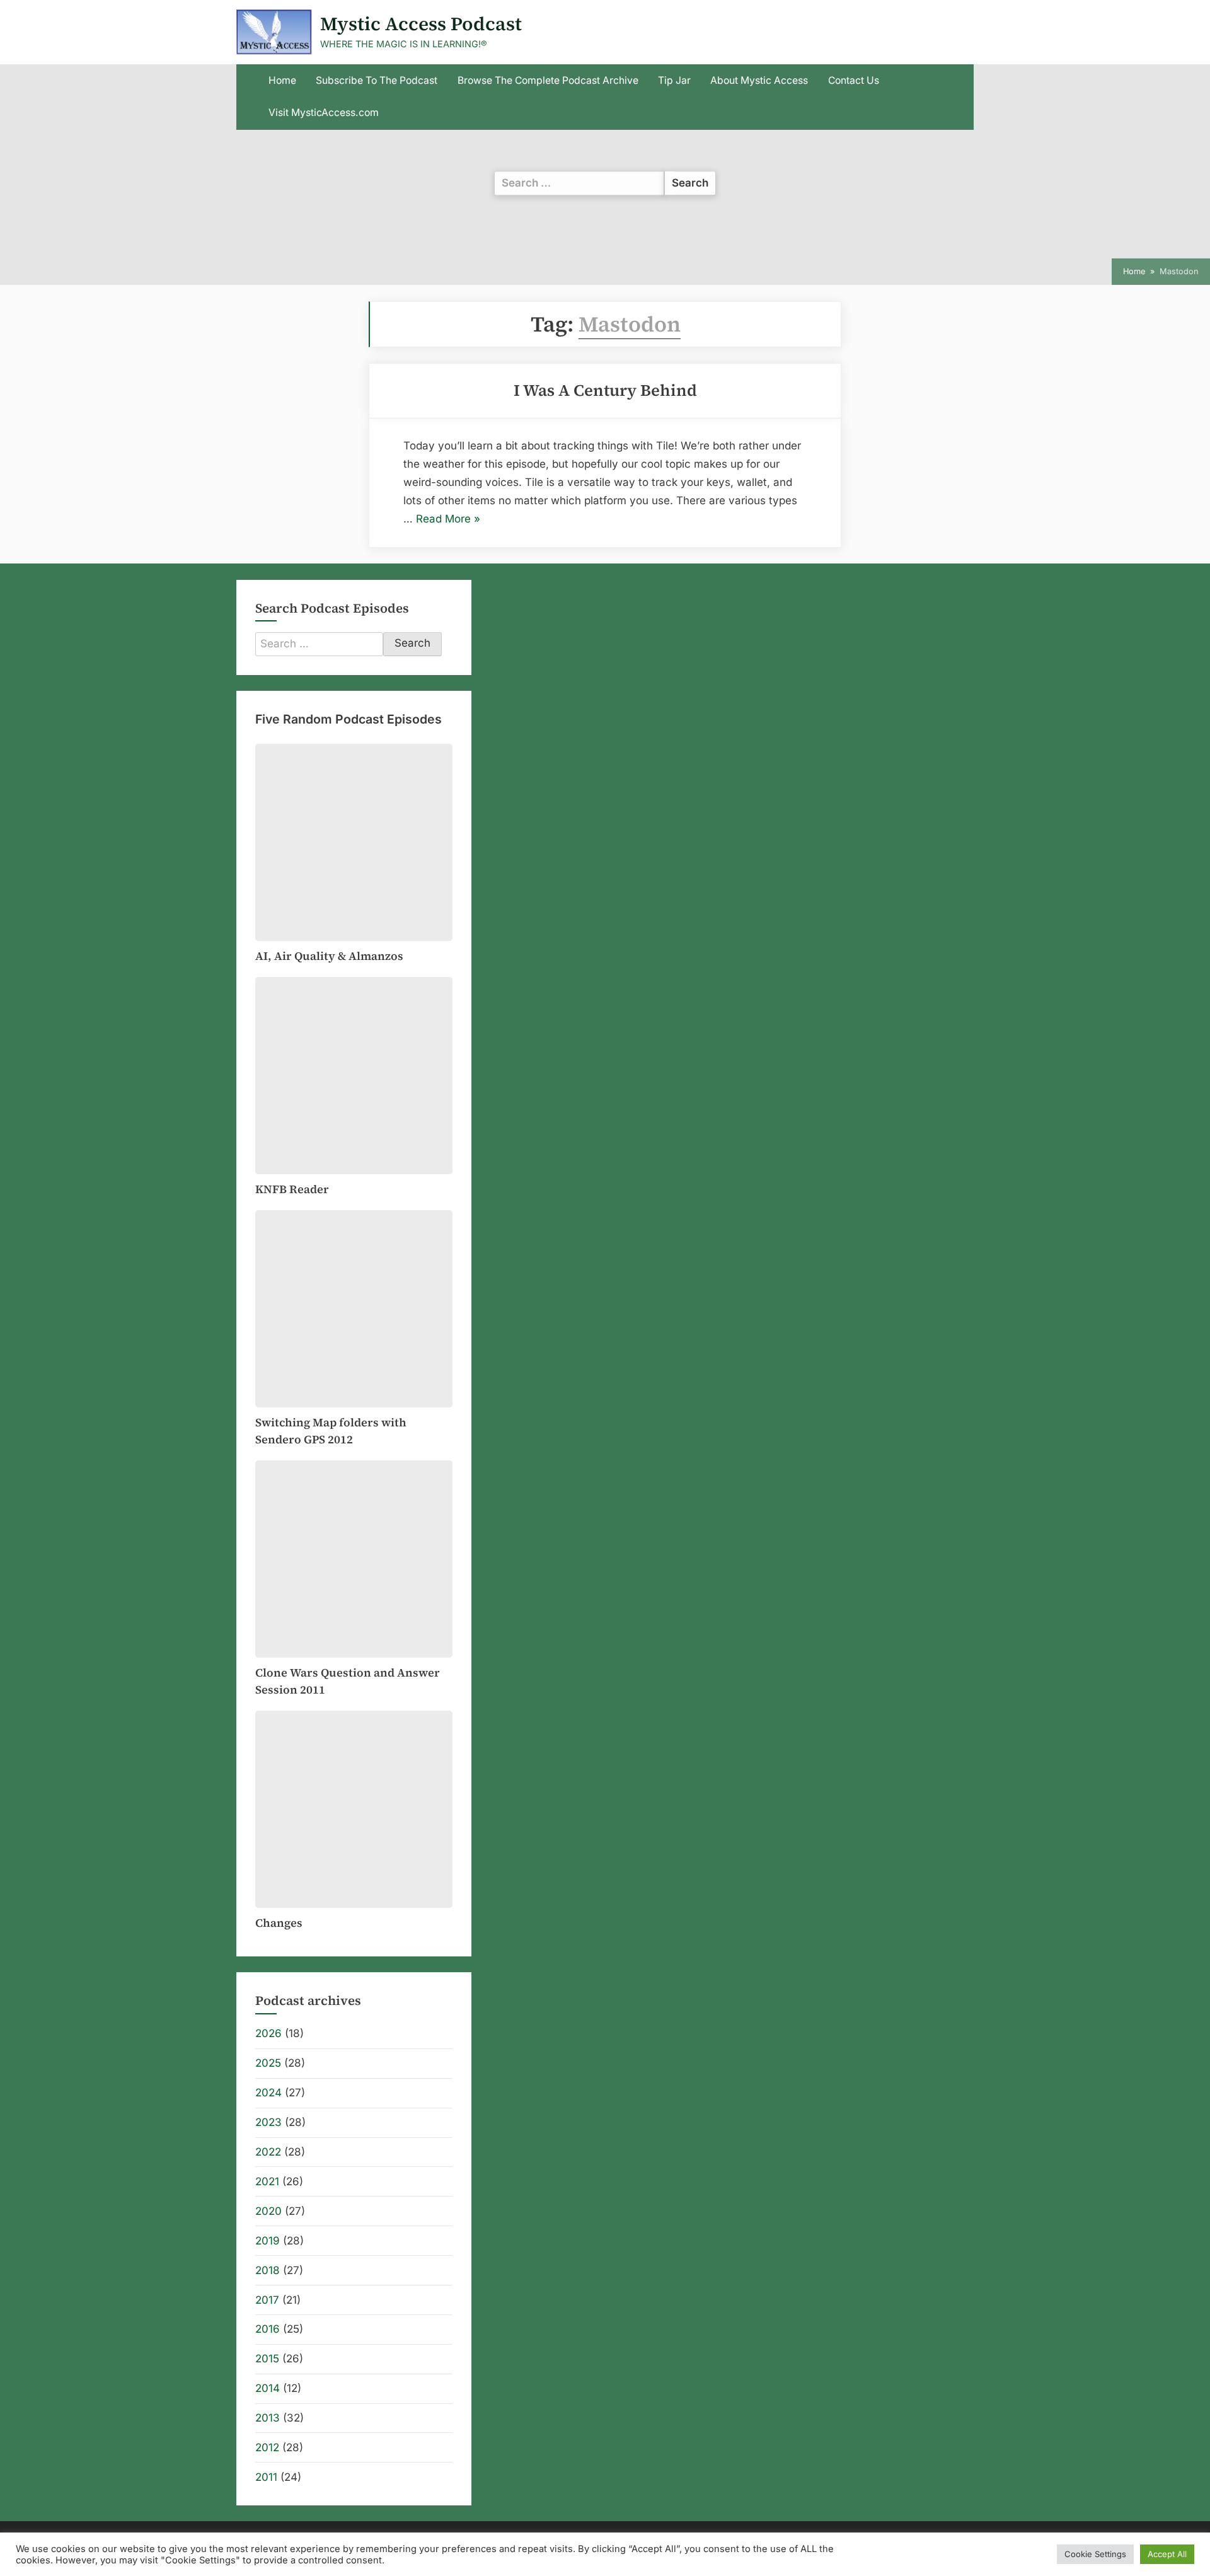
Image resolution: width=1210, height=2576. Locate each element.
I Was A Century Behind (605, 390)
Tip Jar (674, 80)
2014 (268, 2388)
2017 (267, 2300)
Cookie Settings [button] (1095, 2554)
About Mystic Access (759, 80)
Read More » (448, 520)
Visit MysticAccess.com (324, 113)
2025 (268, 2063)
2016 (268, 2329)
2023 (268, 2122)
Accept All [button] (1167, 2554)
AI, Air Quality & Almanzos (329, 956)
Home (282, 80)
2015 (267, 2359)
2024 (268, 2093)
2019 (268, 2241)
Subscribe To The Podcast (377, 80)
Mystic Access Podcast (421, 24)
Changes (279, 1923)
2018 (268, 2270)
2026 (268, 2033)
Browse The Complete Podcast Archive (548, 80)
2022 (268, 2152)
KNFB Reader (292, 1189)
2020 (268, 2211)
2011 (266, 2477)
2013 (268, 2418)
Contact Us (854, 80)
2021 (267, 2181)
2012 (267, 2447)
